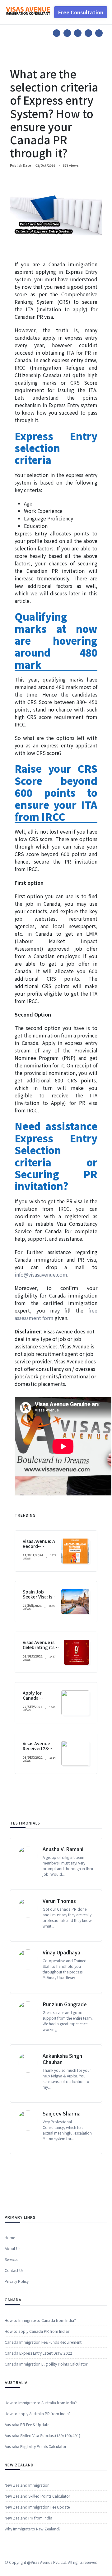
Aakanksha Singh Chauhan (62, 2059)
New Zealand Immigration (27, 2485)
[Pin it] (78, 33)
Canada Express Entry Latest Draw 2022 (38, 2353)
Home (10, 2237)
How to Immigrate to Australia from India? (41, 2403)
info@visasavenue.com (41, 1274)
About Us (12, 2248)
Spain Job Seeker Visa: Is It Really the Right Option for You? (40, 1599)
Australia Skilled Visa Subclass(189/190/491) (42, 2435)
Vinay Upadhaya (61, 1952)
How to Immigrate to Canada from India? (40, 2320)
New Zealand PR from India (28, 2518)
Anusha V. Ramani (63, 1849)
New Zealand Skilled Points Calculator (37, 2496)
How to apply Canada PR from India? (37, 2331)
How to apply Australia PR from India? (38, 2413)
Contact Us (14, 2270)
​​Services (11, 2259)
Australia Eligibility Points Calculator (35, 2446)
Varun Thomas (59, 1901)
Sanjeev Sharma (62, 2113)
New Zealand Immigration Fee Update (37, 2507)
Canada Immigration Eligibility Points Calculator (46, 2364)
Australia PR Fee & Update (27, 2424)
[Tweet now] (67, 33)
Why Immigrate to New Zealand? (33, 2529)
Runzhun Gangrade (65, 2004)
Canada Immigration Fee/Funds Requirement (43, 2342)
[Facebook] (57, 33)
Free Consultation (81, 12)
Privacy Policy (17, 2281)
